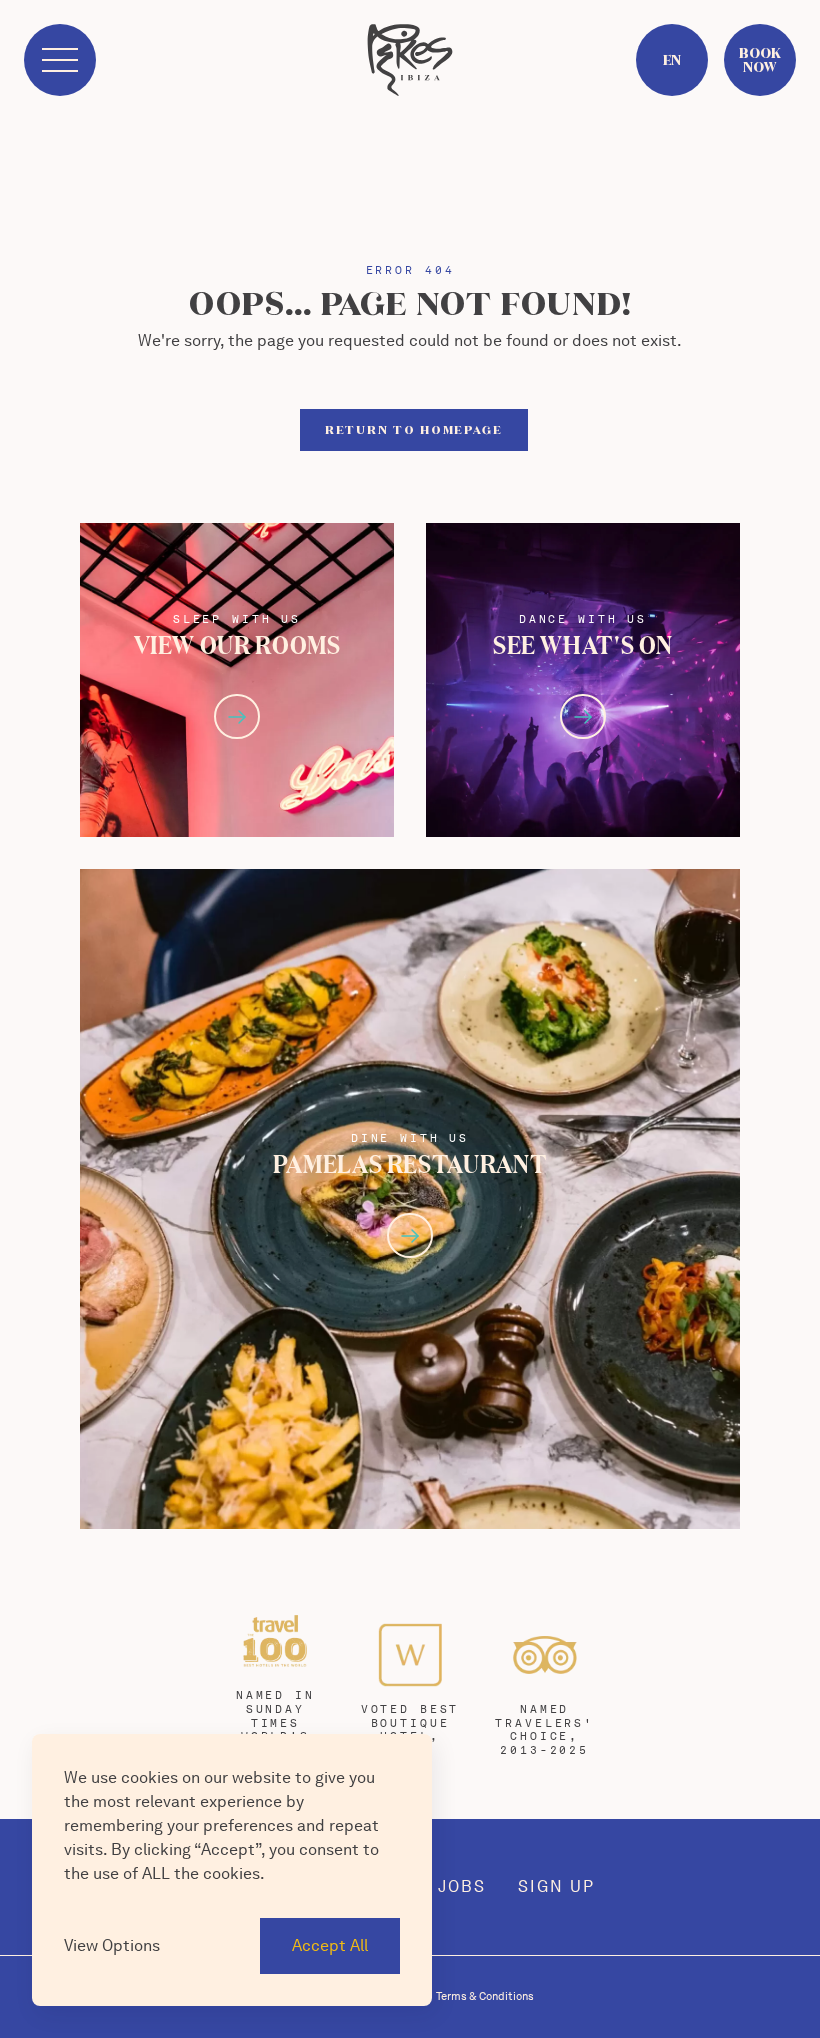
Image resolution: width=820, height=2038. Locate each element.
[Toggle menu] (60, 60)
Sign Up (556, 1886)
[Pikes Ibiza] (409, 60)
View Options (112, 1945)
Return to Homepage (414, 429)
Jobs (462, 1886)
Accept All (330, 1945)
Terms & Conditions (485, 1996)
